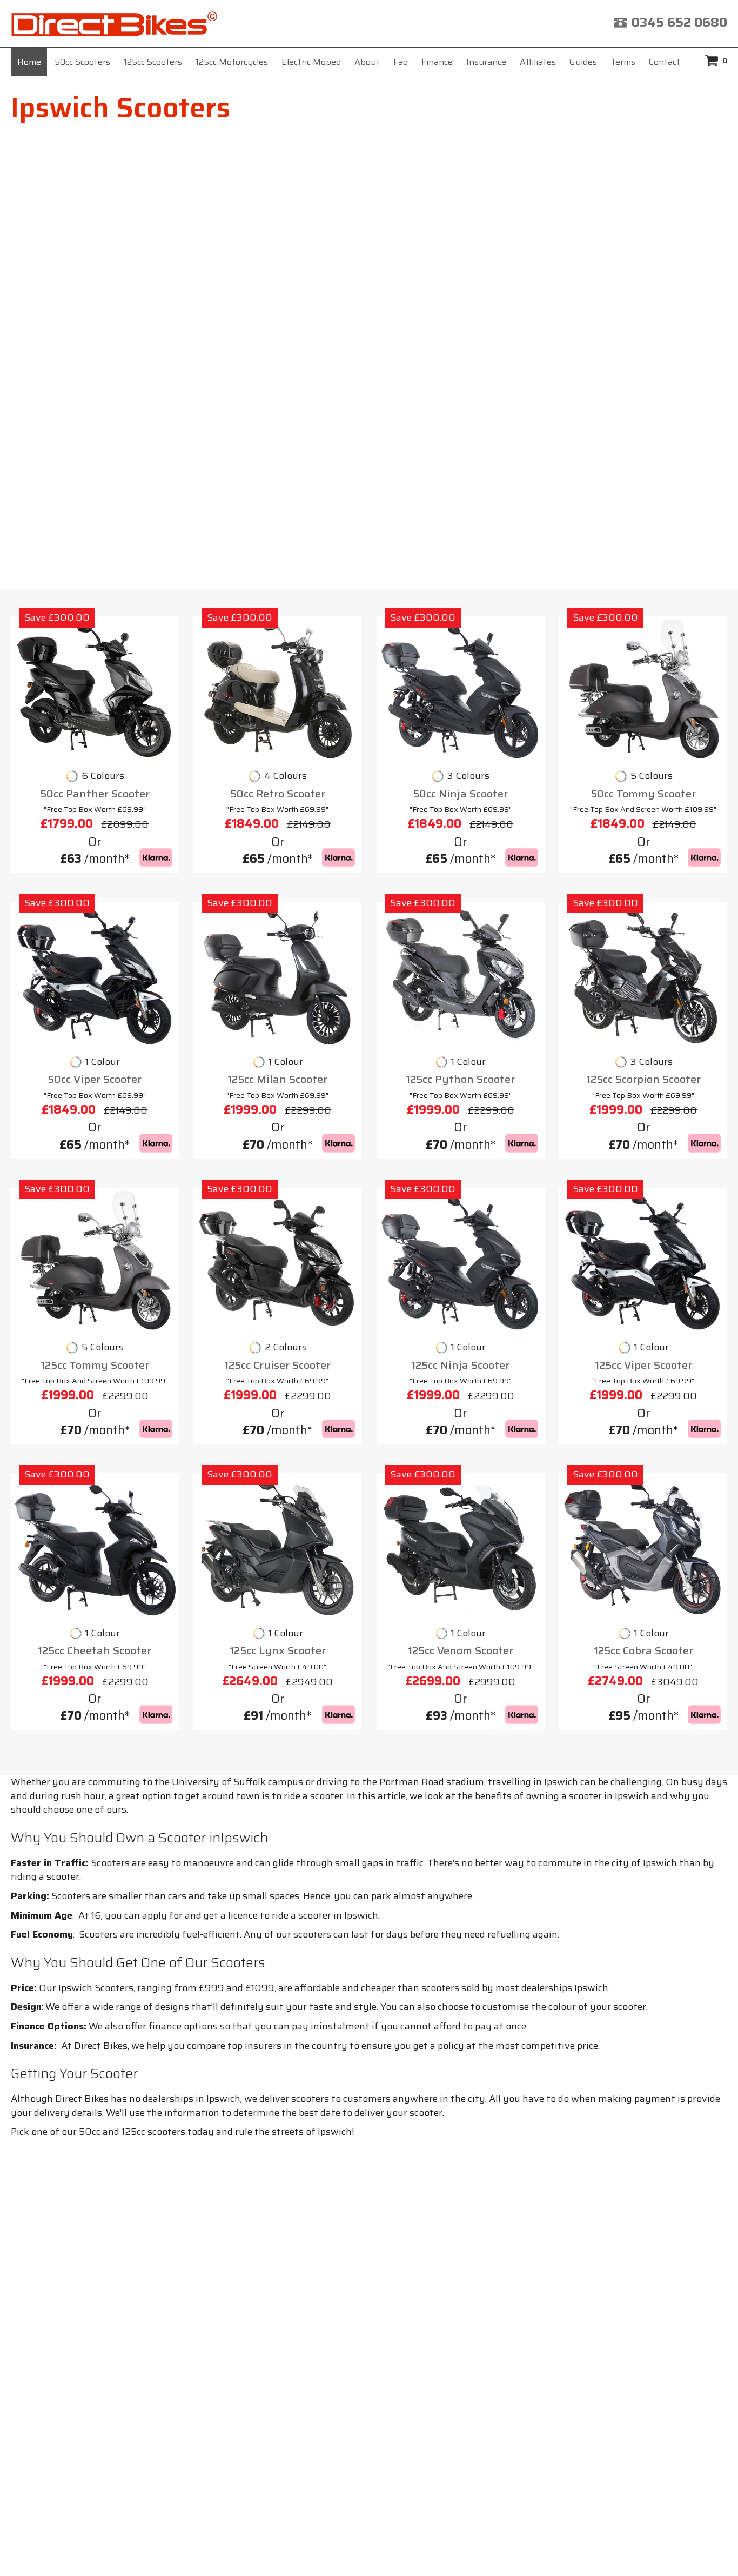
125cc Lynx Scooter (278, 1651)
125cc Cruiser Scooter (277, 1365)
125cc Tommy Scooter (95, 1365)
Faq (401, 62)
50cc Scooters (82, 62)
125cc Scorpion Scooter (643, 1079)
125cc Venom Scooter (461, 1651)
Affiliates (538, 62)
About (367, 62)
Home (29, 62)
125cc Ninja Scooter (460, 1365)
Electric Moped (311, 62)
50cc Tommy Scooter (643, 794)
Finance (437, 62)
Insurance (486, 62)
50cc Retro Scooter (278, 794)
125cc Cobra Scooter (643, 1651)
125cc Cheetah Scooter (95, 1651)
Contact (665, 62)
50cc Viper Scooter (95, 1079)
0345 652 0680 (679, 23)
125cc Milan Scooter (277, 1079)
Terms (623, 62)
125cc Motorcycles (232, 62)
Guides (583, 62)
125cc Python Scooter (460, 1079)
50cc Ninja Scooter (460, 794)
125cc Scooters (153, 62)
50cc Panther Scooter (95, 794)
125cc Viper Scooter (643, 1365)
